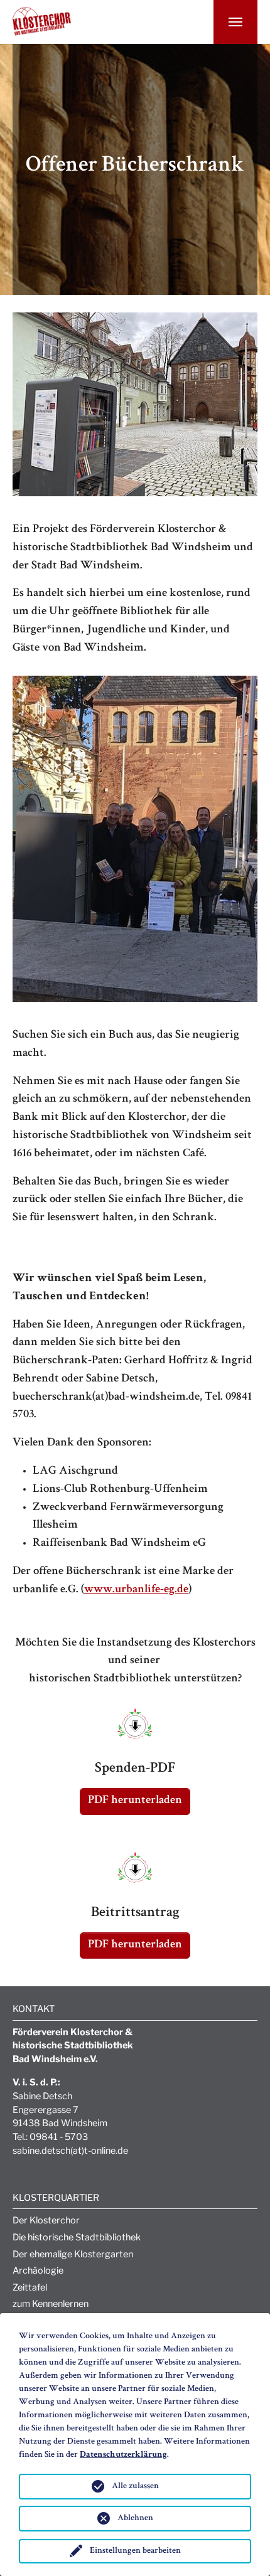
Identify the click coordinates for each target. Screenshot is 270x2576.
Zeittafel (30, 2287)
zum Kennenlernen (51, 2304)
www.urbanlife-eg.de (136, 1590)
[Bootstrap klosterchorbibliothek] (42, 14)
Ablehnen (135, 2518)
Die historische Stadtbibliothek (77, 2237)
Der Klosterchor (46, 2220)
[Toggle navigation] (235, 22)
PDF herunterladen (135, 1801)
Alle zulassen (135, 2486)
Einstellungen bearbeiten (135, 2551)
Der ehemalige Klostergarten (73, 2254)
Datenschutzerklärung (123, 2455)
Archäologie (38, 2270)
